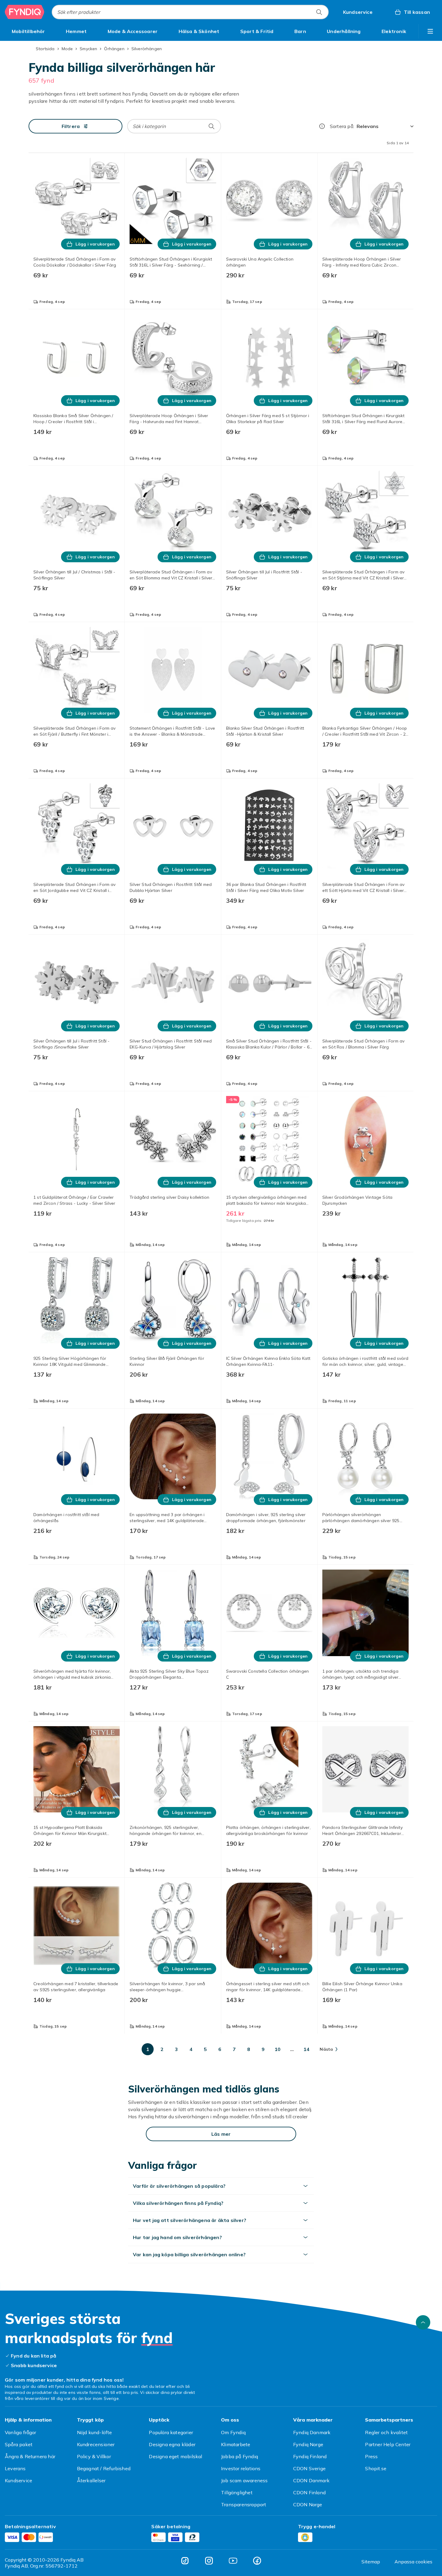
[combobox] (190, 12)
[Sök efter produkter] (319, 12)
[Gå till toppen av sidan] (423, 2322)
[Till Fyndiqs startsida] (25, 12)
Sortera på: (342, 126)
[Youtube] (233, 2561)
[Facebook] (257, 2561)
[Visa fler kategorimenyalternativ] (430, 31)
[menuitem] (28, 31)
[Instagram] (209, 2561)
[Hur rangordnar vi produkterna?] (322, 126)
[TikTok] (185, 2561)
